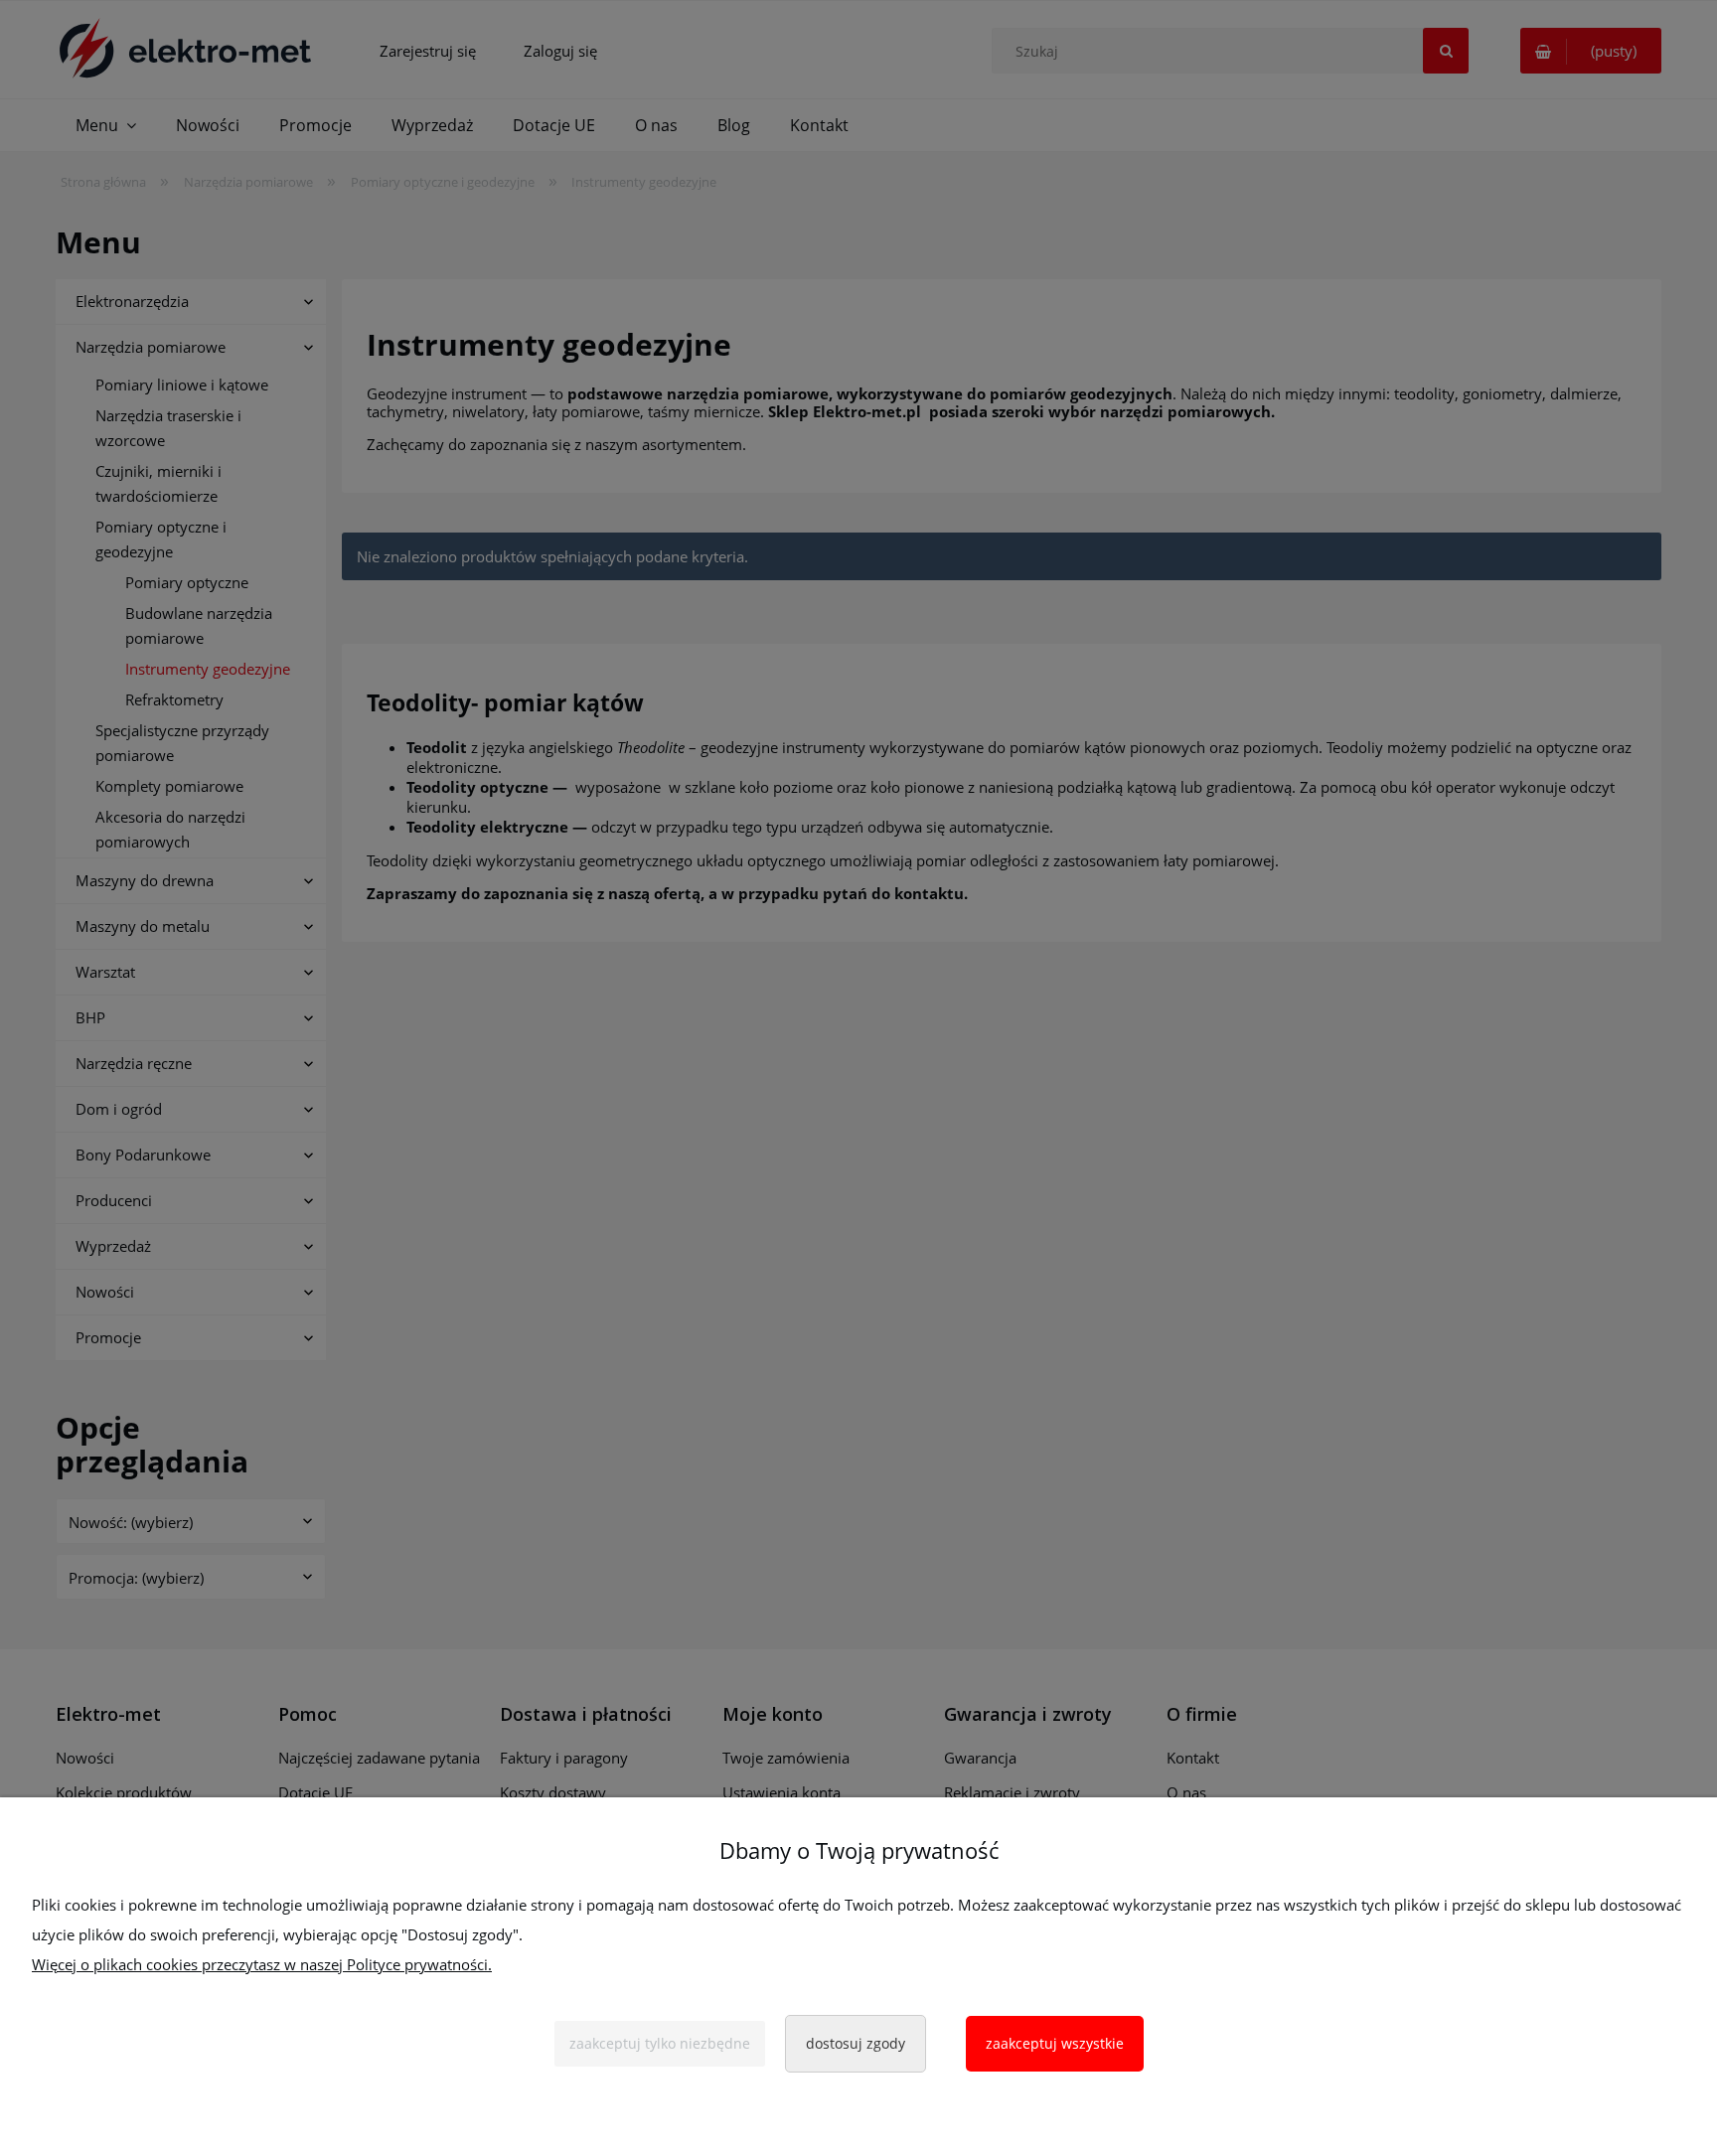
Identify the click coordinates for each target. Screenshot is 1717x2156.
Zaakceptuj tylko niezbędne (660, 2043)
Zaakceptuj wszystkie (1055, 2043)
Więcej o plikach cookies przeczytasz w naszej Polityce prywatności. (262, 1964)
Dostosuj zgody (856, 2043)
